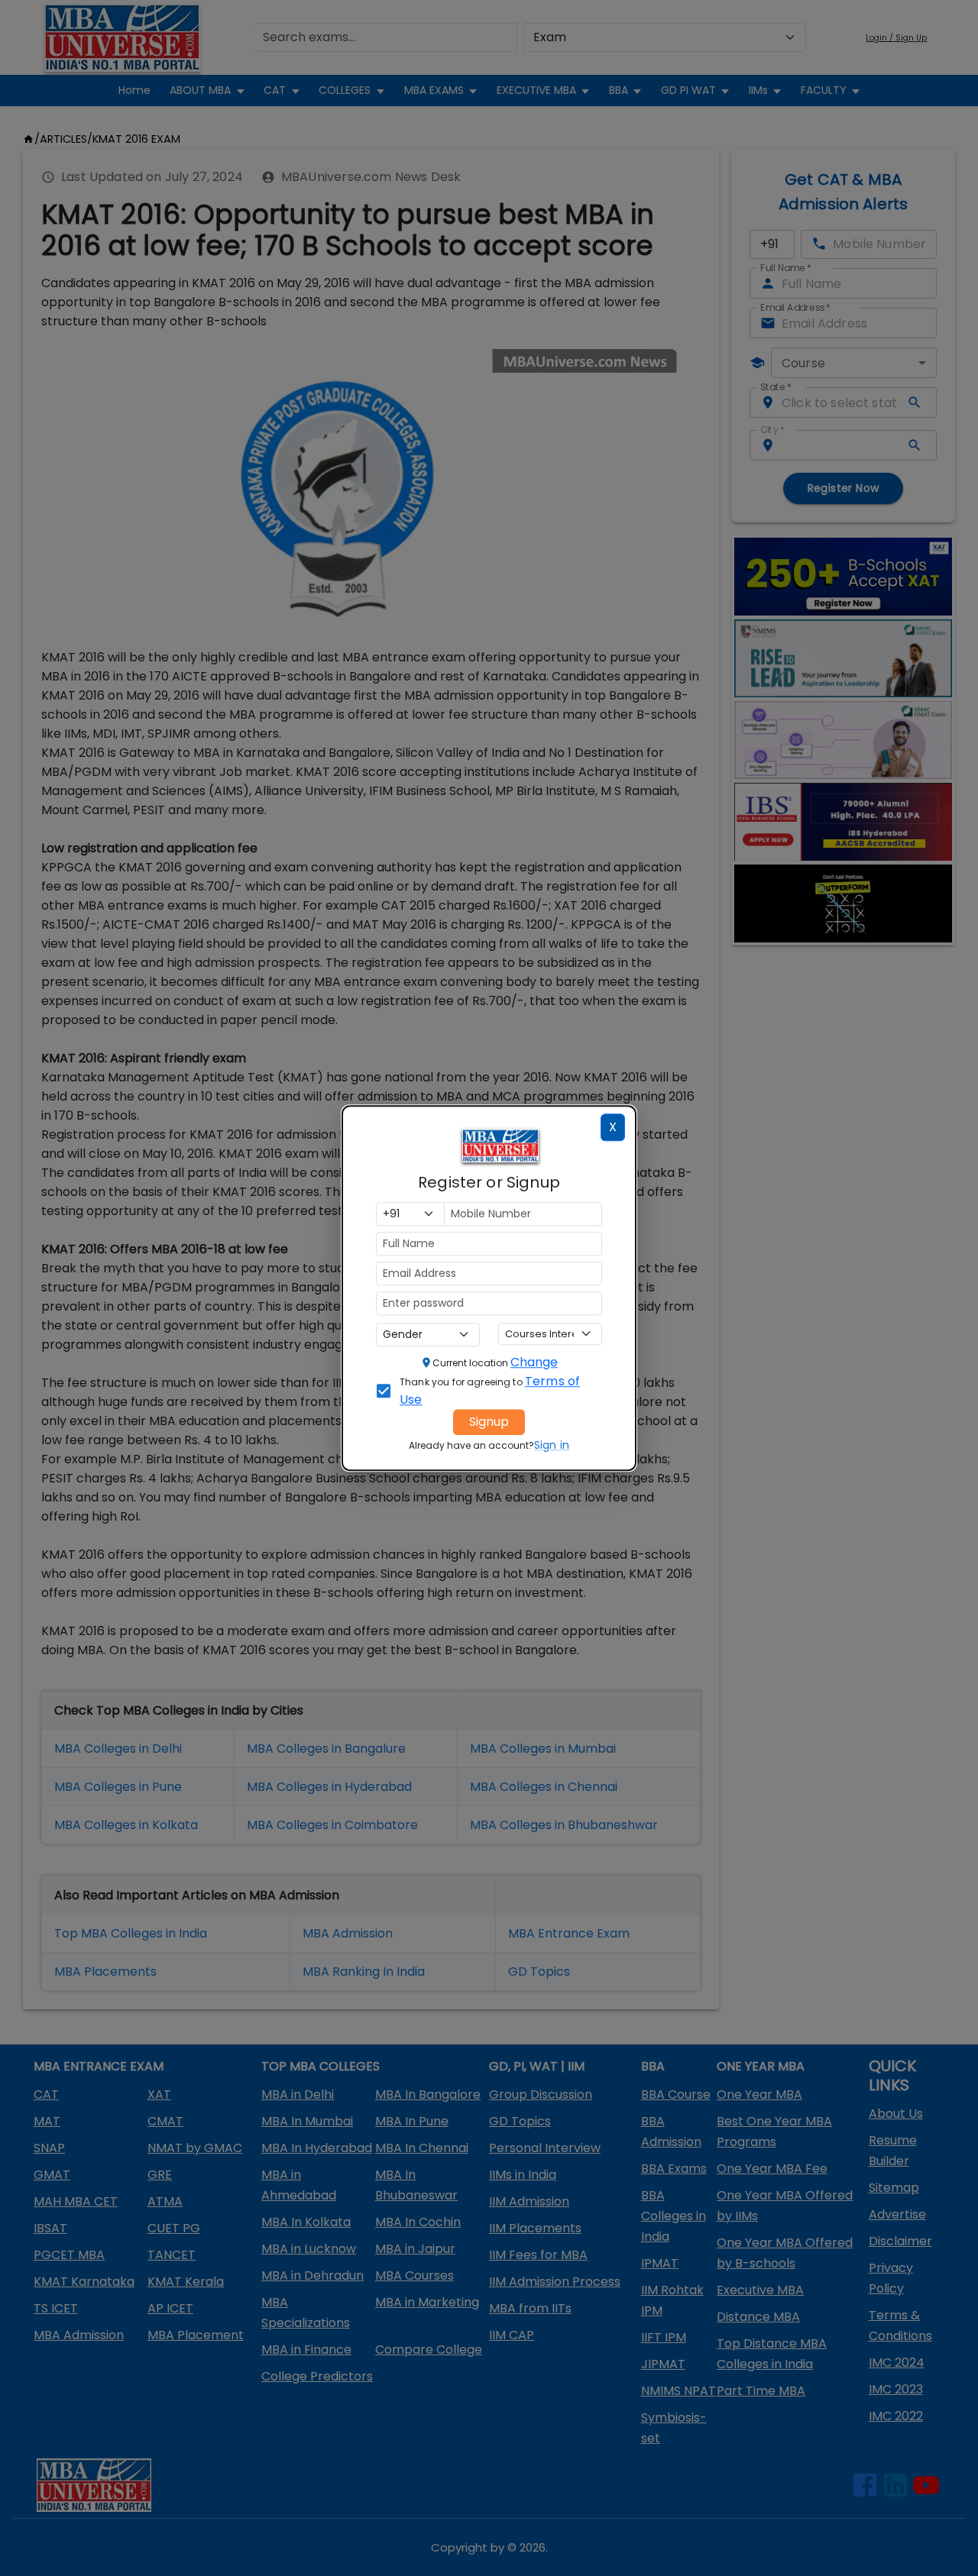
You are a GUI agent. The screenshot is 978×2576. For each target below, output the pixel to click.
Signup (489, 1422)
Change (534, 1362)
